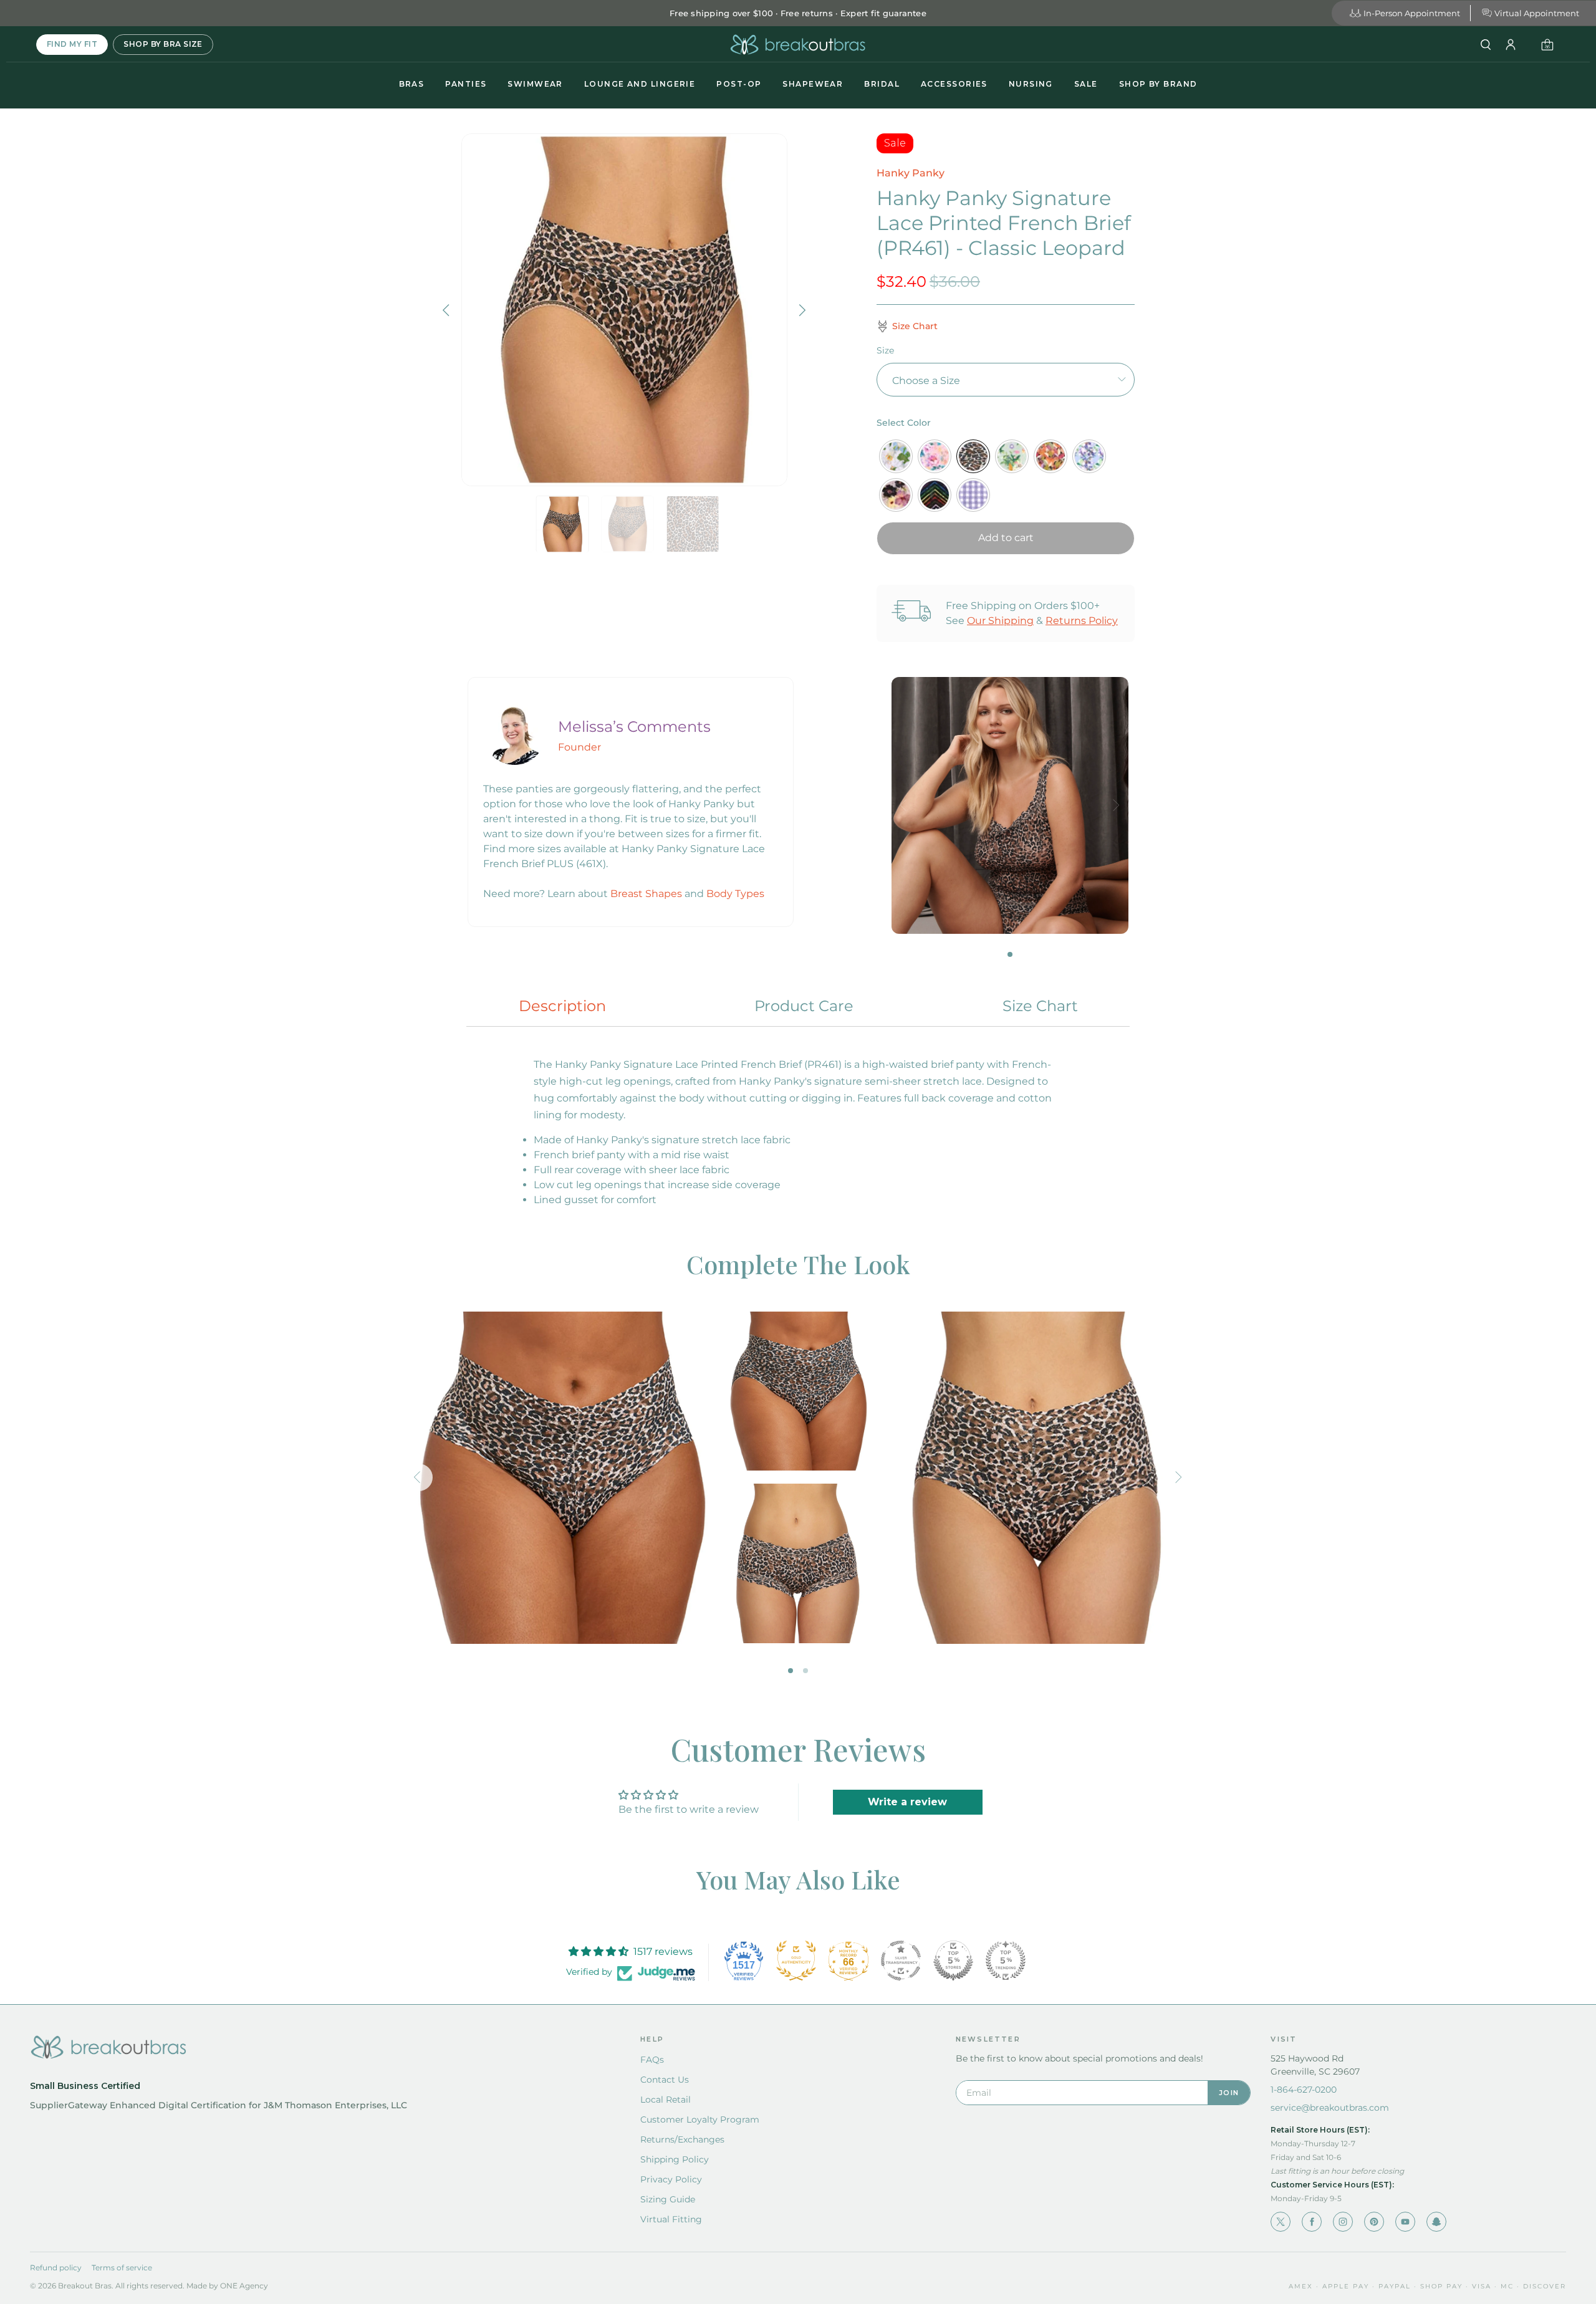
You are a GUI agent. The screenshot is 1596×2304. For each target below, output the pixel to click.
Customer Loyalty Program (700, 2119)
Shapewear (813, 84)
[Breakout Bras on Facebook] (1312, 2222)
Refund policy (56, 2268)
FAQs (652, 2060)
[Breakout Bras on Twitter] (1281, 2222)
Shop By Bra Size (163, 44)
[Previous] (448, 310)
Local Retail (666, 2100)
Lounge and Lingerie (640, 84)
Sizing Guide (668, 2199)
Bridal (882, 84)
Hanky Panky (911, 173)
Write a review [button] (907, 1802)
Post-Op (739, 84)
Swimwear (535, 84)
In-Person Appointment (1412, 13)
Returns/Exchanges (682, 2139)
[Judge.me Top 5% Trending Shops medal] (1006, 1961)
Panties (466, 84)
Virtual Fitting (671, 2219)
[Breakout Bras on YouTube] (1405, 2222)
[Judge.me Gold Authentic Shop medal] (796, 1961)
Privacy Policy (671, 2179)
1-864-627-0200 (1304, 2090)
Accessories (954, 84)
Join (1229, 2093)
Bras (412, 84)
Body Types (735, 894)
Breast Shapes (646, 894)
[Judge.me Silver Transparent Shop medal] (901, 1961)
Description (562, 1006)
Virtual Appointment (1537, 13)
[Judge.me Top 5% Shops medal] (953, 1961)
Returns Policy (1082, 621)
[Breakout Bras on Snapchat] (1436, 2222)
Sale (1086, 84)
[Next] (801, 310)
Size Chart (1040, 1006)
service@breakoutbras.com (1330, 2108)
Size (885, 350)
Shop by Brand (1158, 84)
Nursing (1031, 84)
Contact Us (665, 2080)
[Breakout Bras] (798, 45)
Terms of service (122, 2268)
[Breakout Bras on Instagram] (1343, 2222)
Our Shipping (1000, 621)
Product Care (804, 1006)
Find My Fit (72, 44)
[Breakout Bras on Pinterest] (1374, 2222)
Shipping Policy (675, 2159)
